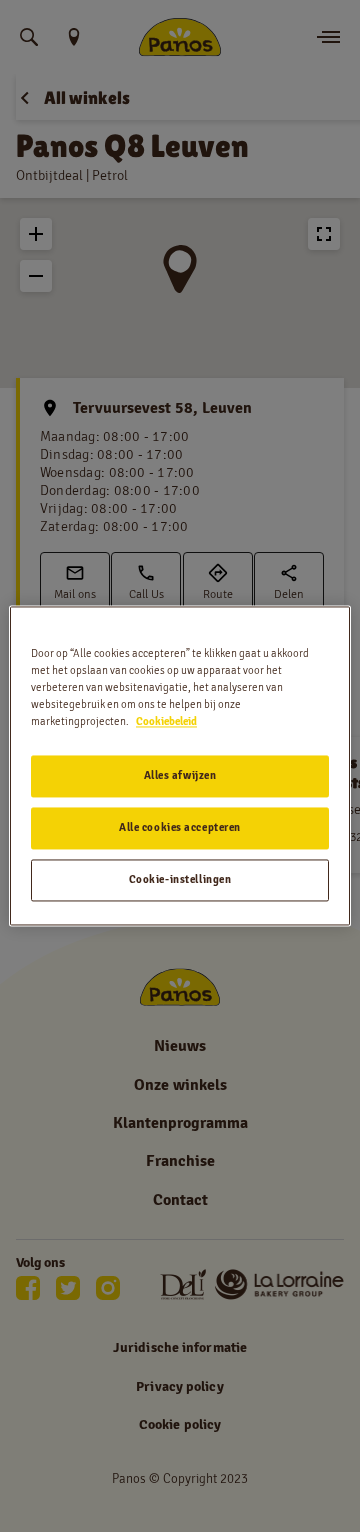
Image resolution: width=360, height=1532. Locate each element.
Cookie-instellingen (180, 880)
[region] (180, 765)
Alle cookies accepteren (180, 828)
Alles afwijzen (180, 776)
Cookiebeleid (166, 722)
